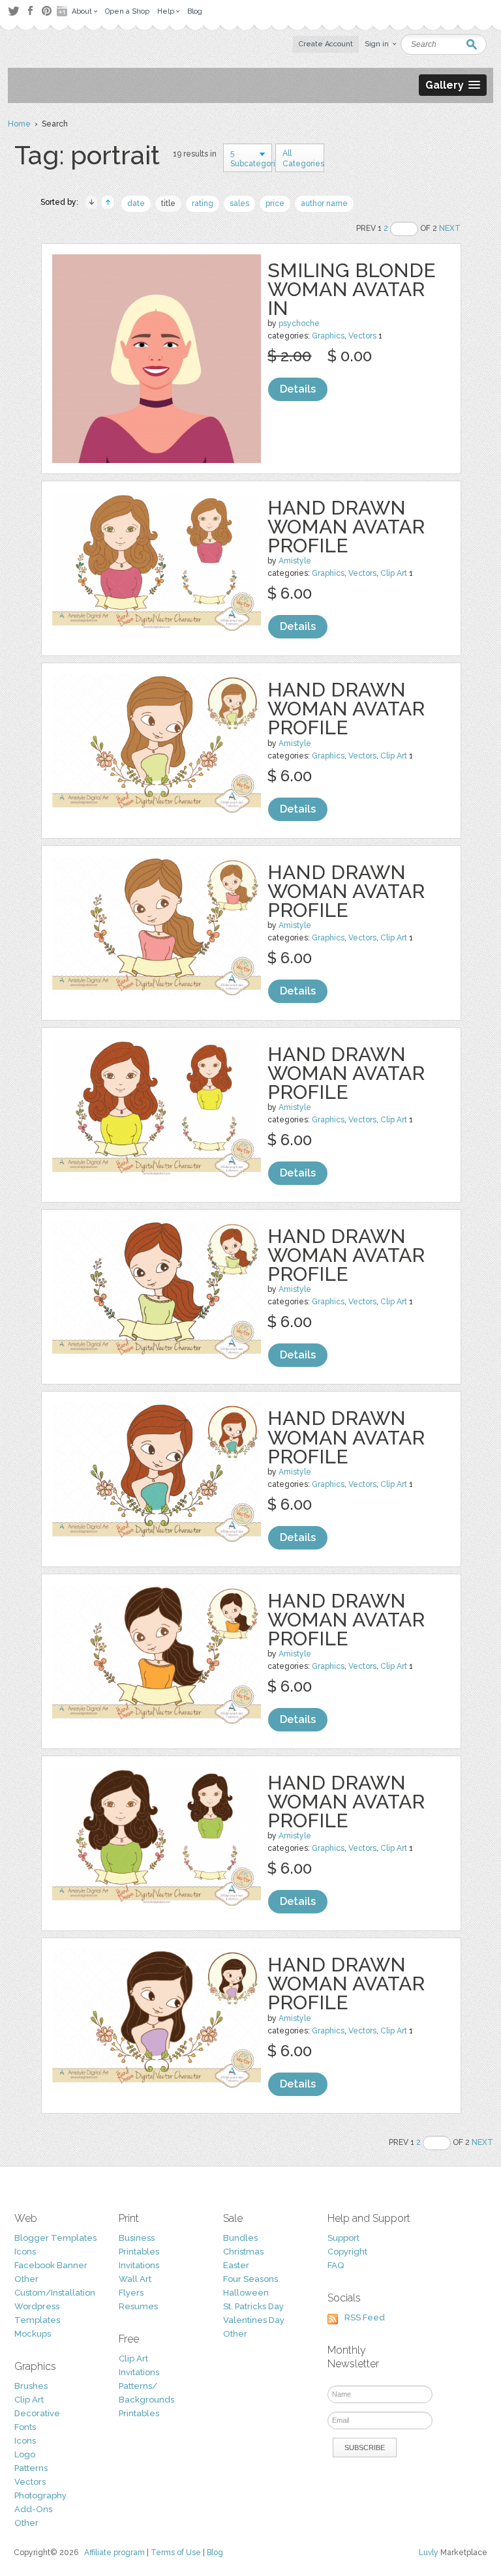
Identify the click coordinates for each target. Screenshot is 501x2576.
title (168, 203)
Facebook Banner (51, 2265)
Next (450, 228)
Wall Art (135, 2279)
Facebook (30, 11)
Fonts (25, 2427)
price (275, 203)
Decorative (37, 2413)
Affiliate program (114, 2553)
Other (26, 2279)
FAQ (336, 2265)
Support (343, 2238)
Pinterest (47, 11)
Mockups (33, 2334)
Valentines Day (254, 2320)
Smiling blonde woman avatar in (352, 289)
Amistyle (295, 561)
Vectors (362, 336)
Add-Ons (33, 2509)
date (136, 203)
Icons (25, 2252)
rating (203, 203)
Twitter (13, 11)
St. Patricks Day (253, 2306)
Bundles (240, 2238)
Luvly (429, 2553)
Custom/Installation (55, 2293)
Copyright (347, 2252)
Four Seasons (250, 2279)
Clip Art (394, 573)
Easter (236, 2265)
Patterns (31, 2468)
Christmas (243, 2252)
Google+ (63, 11)
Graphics (328, 336)
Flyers (131, 2293)
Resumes (138, 2306)
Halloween (246, 2293)
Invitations (139, 2265)
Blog (215, 2553)
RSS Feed (365, 2317)
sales (239, 203)
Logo (25, 2454)
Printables (139, 2252)
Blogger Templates (55, 2238)
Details (298, 389)
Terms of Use (176, 2553)
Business (137, 2238)
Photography (40, 2495)
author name (324, 203)
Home (19, 124)
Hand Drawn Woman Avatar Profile (346, 527)
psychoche (299, 323)
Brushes (31, 2386)
